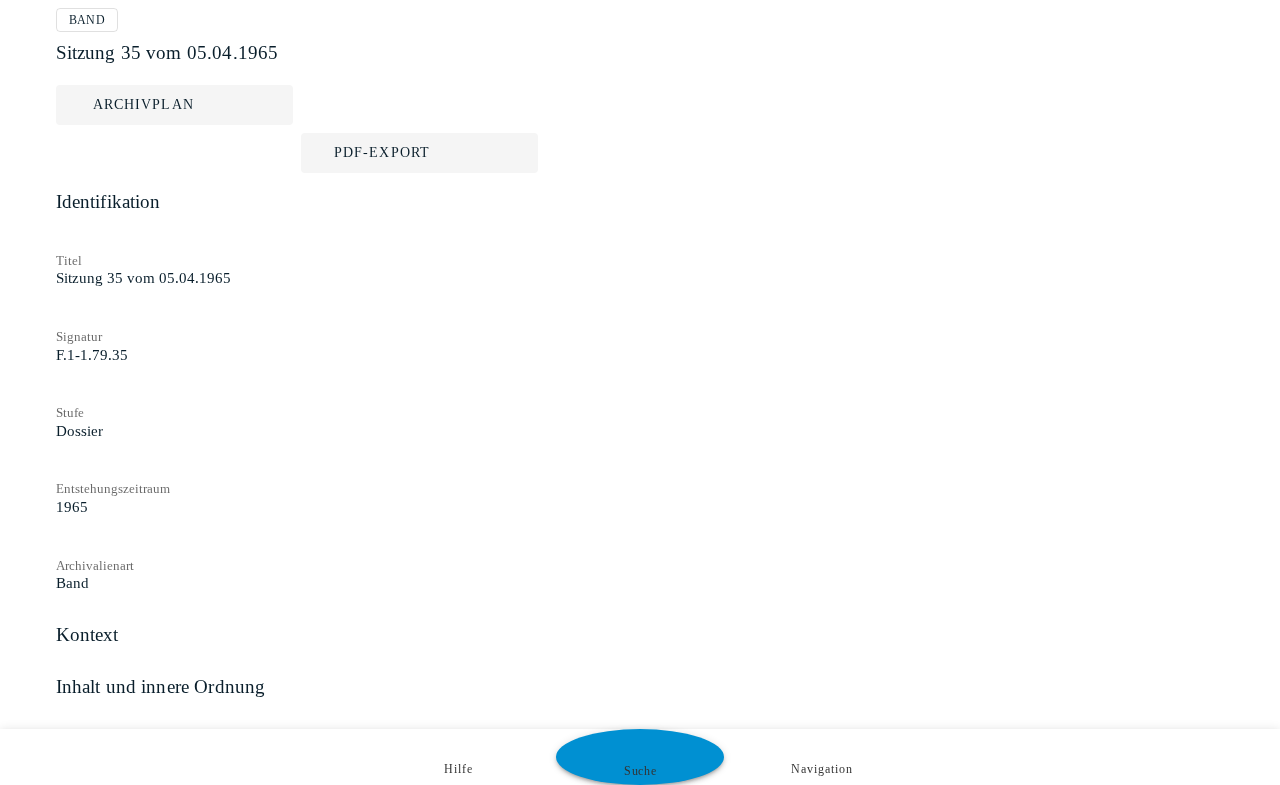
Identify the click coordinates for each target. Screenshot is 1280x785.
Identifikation (108, 201)
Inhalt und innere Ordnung (161, 686)
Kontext (87, 634)
